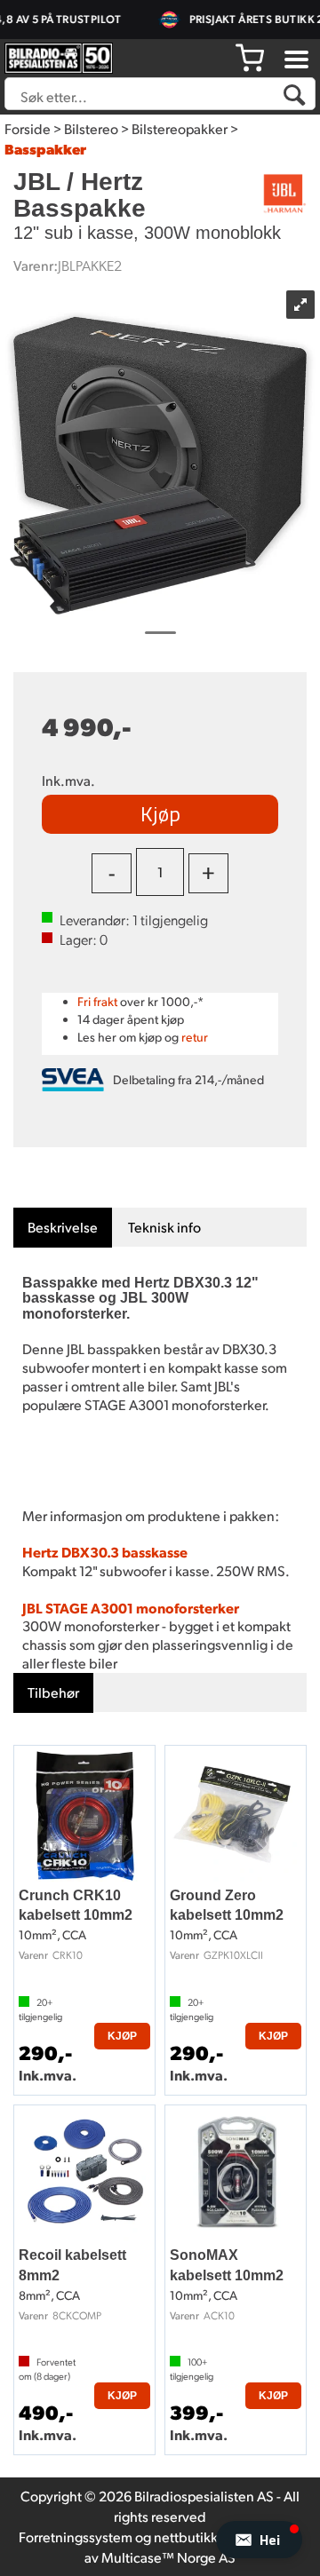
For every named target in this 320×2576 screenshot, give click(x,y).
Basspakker (45, 149)
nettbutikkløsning (208, 2536)
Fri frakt (97, 1001)
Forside (28, 128)
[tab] (63, 1228)
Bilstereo (91, 128)
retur (195, 1037)
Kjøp (160, 813)
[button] (259, 2540)
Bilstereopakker (180, 128)
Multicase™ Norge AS (168, 2557)
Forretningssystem (76, 2536)
